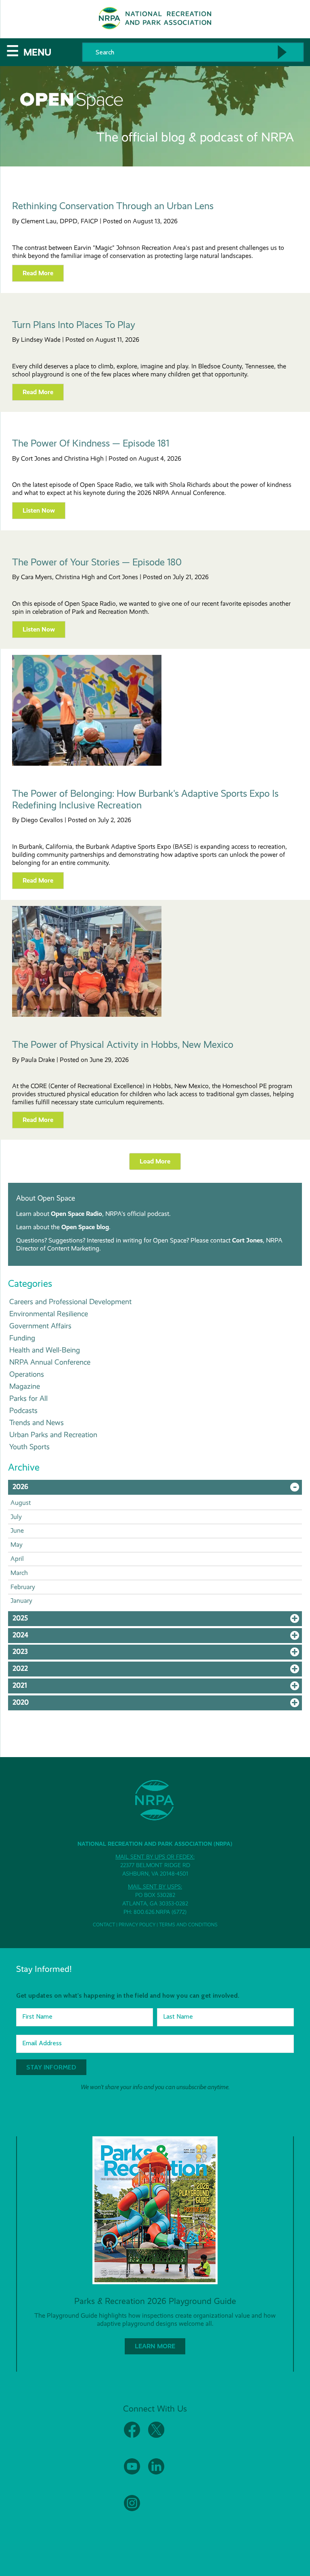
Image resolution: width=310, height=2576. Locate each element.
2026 (157, 1489)
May (17, 1545)
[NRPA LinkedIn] (156, 2473)
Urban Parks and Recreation (53, 1434)
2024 (157, 1637)
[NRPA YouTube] (132, 2473)
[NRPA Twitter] (156, 2436)
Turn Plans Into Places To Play (74, 325)
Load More (155, 1161)
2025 (157, 1620)
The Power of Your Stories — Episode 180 (97, 562)
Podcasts (23, 1410)
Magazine (25, 1386)
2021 (157, 1687)
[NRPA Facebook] (132, 2436)
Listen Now (39, 510)
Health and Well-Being (45, 1350)
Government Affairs (40, 1326)
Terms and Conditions (188, 1925)
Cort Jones (247, 1240)
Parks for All (28, 1398)
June (17, 1530)
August (21, 1503)
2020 (157, 1704)
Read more (38, 273)
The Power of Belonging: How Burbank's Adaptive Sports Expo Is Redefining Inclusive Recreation (145, 799)
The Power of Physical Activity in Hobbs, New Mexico (123, 1045)
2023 (157, 1654)
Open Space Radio (76, 1214)
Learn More (155, 2346)
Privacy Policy (137, 1925)
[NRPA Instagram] (132, 2509)
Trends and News (37, 1422)
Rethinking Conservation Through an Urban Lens (113, 206)
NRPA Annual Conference (50, 1362)
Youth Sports (29, 1447)
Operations (27, 1374)
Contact (104, 1925)
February (23, 1587)
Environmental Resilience (49, 1314)
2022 (157, 1670)
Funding (22, 1338)
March (19, 1573)
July (16, 1517)
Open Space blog (85, 1227)
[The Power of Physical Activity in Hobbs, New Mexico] (87, 1015)
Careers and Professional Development (70, 1302)
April (17, 1559)
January (21, 1601)
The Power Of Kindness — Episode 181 (91, 443)
